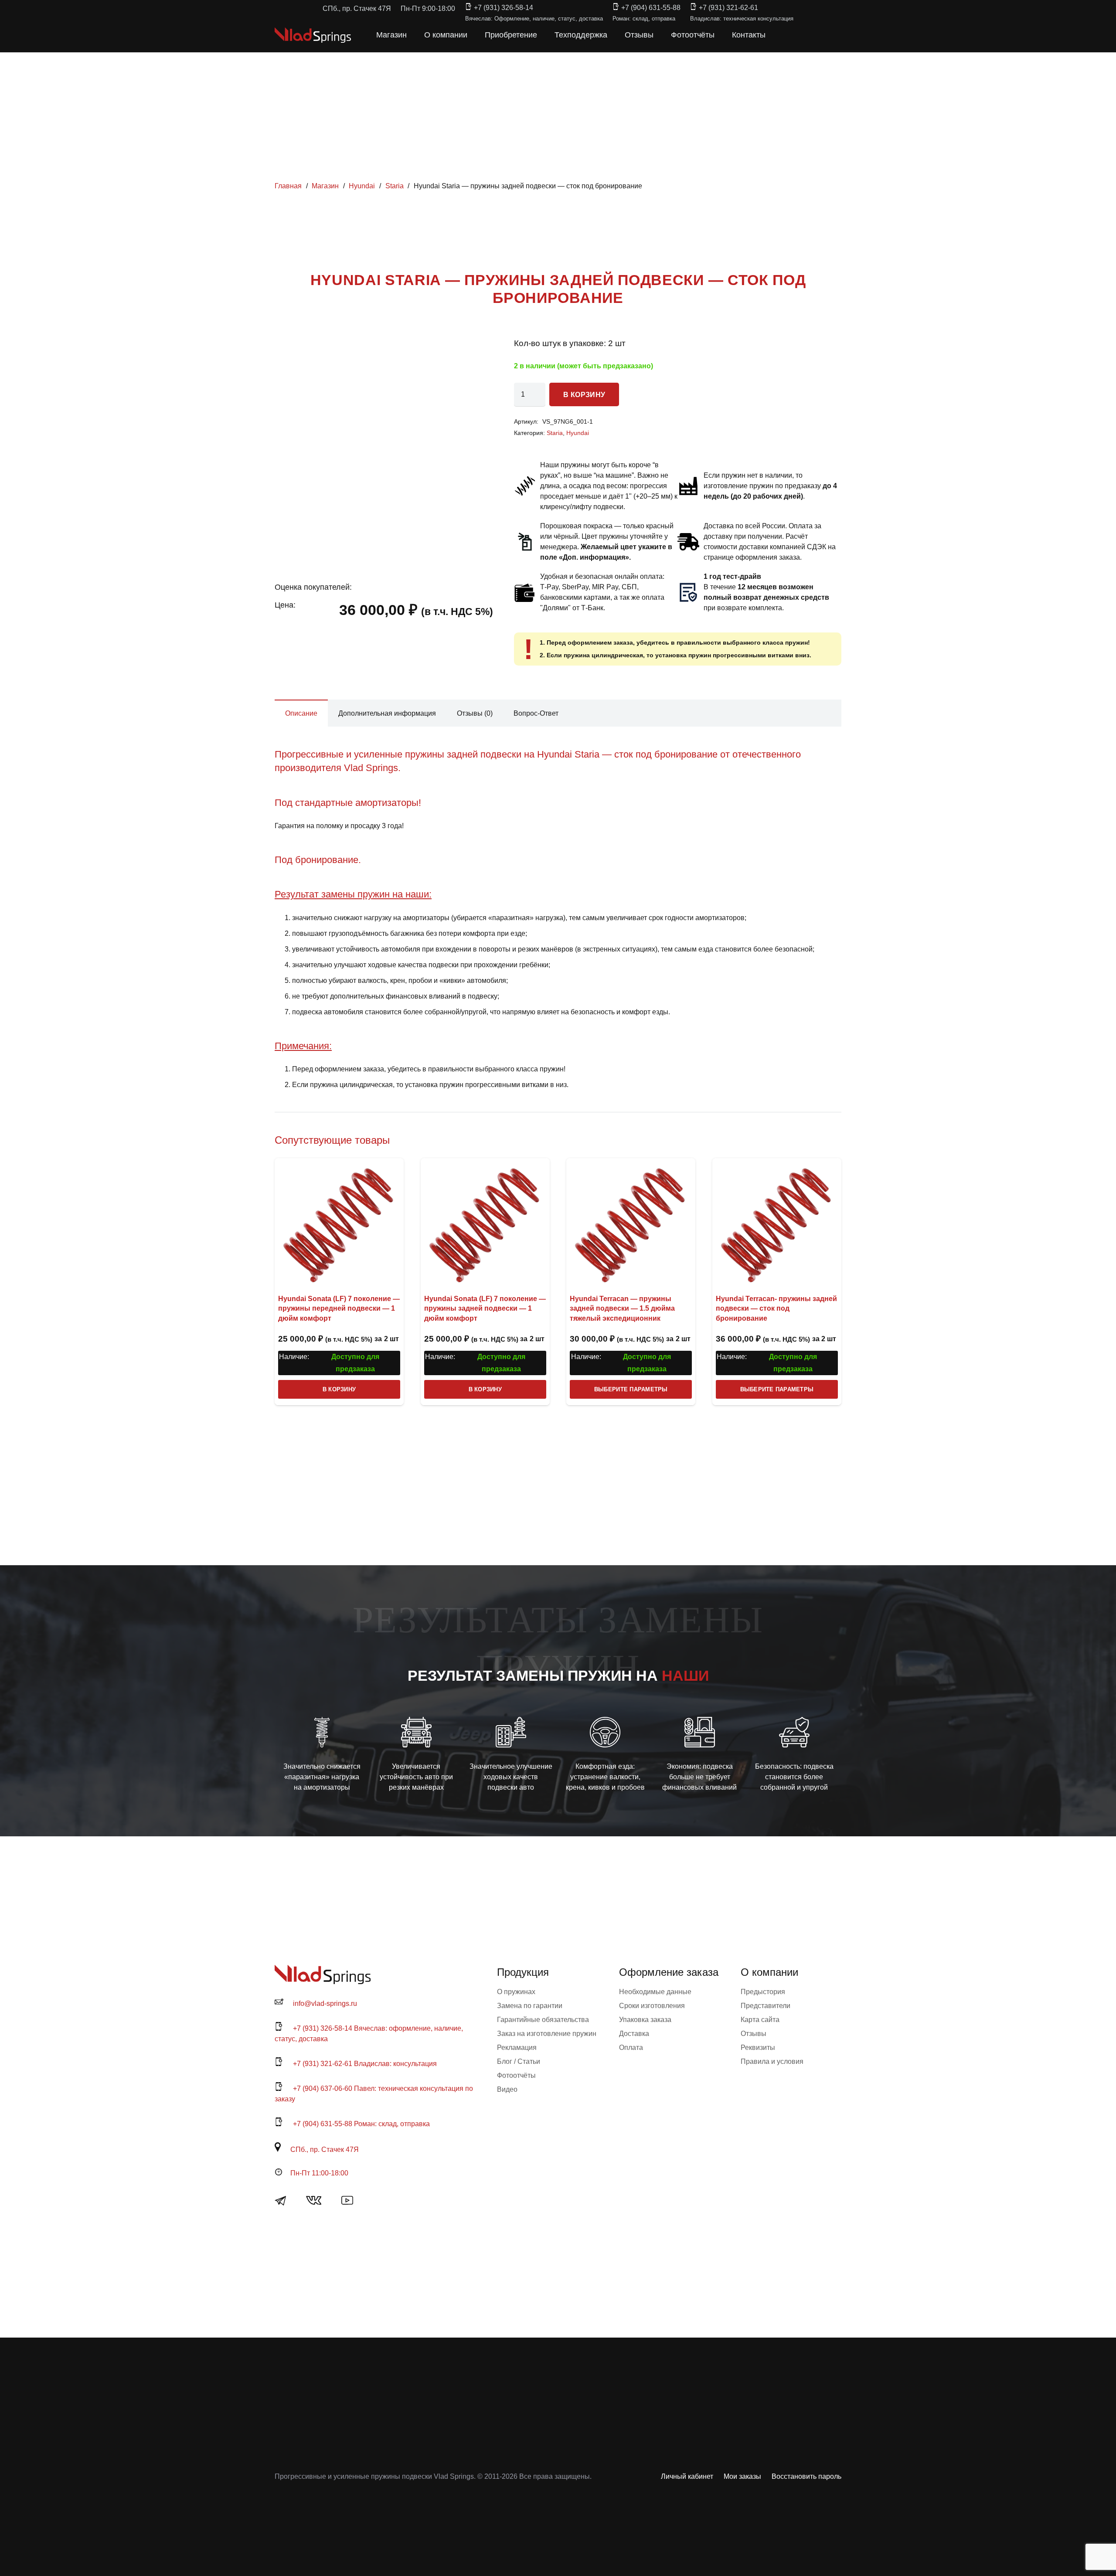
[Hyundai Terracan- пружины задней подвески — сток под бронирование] (777, 1223)
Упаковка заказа (645, 2020)
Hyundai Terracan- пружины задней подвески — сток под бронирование (776, 1308)
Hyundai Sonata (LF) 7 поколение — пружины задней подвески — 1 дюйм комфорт (485, 1308)
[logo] (313, 35)
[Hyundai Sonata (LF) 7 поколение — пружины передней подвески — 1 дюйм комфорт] (339, 1223)
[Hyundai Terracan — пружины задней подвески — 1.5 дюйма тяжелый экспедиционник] (631, 1223)
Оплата (631, 2048)
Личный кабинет (687, 2476)
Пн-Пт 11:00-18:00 (319, 2173)
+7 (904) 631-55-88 (651, 8)
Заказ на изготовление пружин (547, 2034)
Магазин (325, 186)
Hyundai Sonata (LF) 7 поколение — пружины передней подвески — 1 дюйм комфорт (339, 1308)
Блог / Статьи (519, 2061)
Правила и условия (772, 2061)
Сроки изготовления (652, 2006)
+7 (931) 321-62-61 (728, 8)
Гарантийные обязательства (543, 2020)
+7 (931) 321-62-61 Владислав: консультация (365, 2064)
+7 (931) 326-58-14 (504, 8)
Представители (766, 2006)
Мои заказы (742, 2476)
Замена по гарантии (530, 2006)
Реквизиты (758, 2048)
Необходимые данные (655, 1992)
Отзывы (754, 2034)
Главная (288, 186)
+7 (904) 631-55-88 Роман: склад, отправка (361, 2124)
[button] (784, 35)
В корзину (584, 395)
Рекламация (517, 2048)
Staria (395, 186)
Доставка (634, 2034)
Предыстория (763, 1992)
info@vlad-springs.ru (325, 2003)
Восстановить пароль (806, 2476)
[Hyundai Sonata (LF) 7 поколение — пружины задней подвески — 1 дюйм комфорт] (485, 1223)
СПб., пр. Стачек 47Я (325, 2149)
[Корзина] (803, 35)
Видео (507, 2089)
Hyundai (362, 186)
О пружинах (516, 1992)
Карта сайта (760, 2020)
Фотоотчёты (516, 2075)
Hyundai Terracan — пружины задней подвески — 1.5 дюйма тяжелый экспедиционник (622, 1308)
